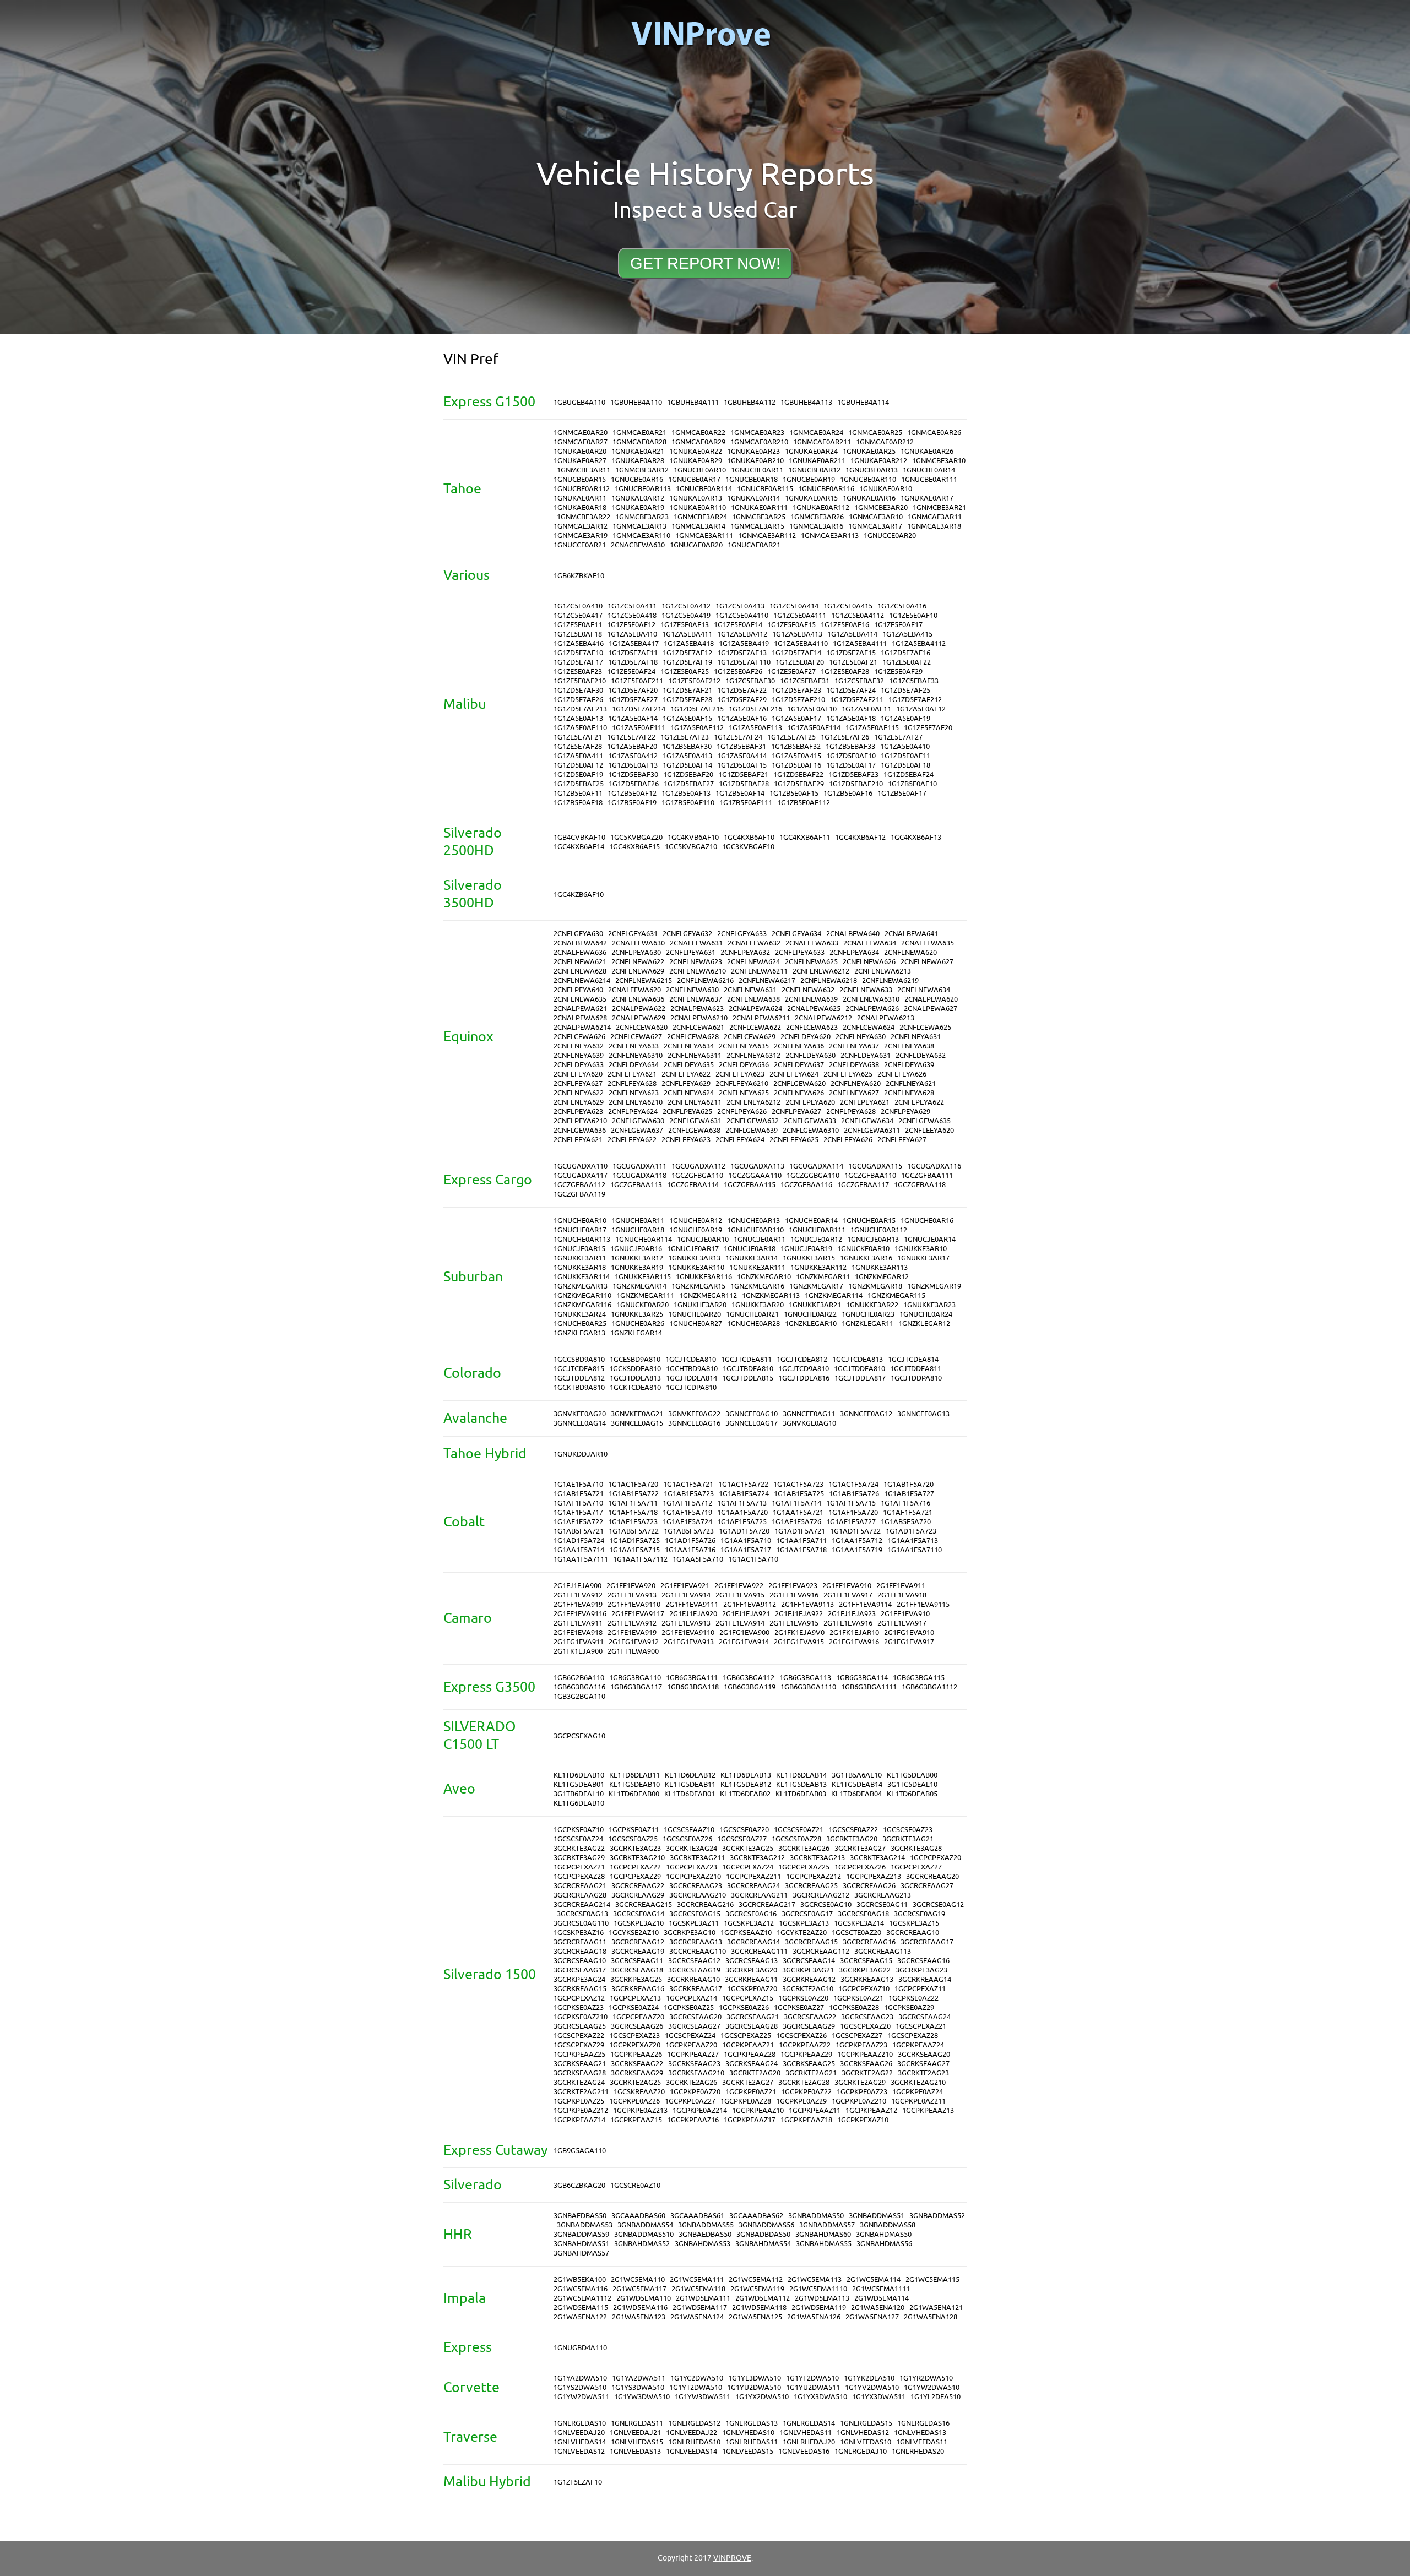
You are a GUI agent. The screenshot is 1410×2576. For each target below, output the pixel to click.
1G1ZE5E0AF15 (791, 625)
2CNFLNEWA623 (696, 962)
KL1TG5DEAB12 (746, 1784)
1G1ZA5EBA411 (687, 634)
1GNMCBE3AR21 (939, 507)
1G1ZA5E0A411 (578, 756)
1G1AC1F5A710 (753, 1559)
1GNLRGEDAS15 (866, 2423)
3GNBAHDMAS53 (703, 2244)
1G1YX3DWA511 (879, 2397)
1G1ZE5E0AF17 (898, 625)
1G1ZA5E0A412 (633, 756)
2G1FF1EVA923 (793, 1586)
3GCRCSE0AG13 (582, 1914)
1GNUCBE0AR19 (809, 479)
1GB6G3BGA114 (862, 1678)
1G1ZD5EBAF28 (744, 784)
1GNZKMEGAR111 (645, 1295)
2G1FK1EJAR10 (854, 1632)
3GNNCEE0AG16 (694, 1423)
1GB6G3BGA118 (693, 1687)
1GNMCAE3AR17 (875, 526)
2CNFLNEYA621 (911, 1083)
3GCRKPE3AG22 (865, 1970)
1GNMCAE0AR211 (822, 442)
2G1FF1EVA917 (848, 1595)
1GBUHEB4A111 (693, 402)
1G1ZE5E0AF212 (694, 681)
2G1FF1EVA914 (686, 1595)
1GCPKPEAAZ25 (579, 2054)
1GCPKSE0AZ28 (854, 2007)
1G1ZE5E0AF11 (578, 625)
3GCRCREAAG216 (705, 1904)
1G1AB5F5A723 (689, 1531)
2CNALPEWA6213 (886, 1018)
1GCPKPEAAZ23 (861, 2045)
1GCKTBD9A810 (579, 1387)
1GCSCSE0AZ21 (799, 1830)
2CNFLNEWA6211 (759, 971)
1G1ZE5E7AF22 (631, 737)
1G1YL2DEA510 (936, 2397)
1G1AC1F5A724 (853, 1484)
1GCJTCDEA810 (691, 1359)
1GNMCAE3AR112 (767, 536)
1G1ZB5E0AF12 (632, 793)
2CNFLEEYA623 (686, 1140)
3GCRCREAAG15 (811, 1942)
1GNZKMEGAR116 (582, 1305)
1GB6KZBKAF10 (579, 576)
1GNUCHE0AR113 (582, 1239)
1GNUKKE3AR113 (880, 1267)
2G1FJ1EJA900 (577, 1586)
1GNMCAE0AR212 (885, 442)
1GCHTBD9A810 (692, 1369)
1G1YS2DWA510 (580, 2387)
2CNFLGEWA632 (753, 1121)
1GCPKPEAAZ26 (636, 2054)
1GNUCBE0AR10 (700, 470)
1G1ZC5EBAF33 (914, 681)
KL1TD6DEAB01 (690, 1794)
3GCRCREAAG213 (883, 1895)
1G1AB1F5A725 (799, 1494)
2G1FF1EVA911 (901, 1586)
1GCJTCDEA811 (746, 1359)
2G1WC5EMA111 (697, 2279)
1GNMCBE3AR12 (642, 470)
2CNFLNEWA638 (753, 999)
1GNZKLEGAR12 (924, 1324)
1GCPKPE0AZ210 (859, 2101)
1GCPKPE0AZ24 (918, 2092)
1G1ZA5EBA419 (744, 643)
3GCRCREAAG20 (932, 1876)
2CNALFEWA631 (696, 943)
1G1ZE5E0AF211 (637, 681)
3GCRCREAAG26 (869, 1886)
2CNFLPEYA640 (578, 990)
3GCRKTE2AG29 (860, 2082)
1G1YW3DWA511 (703, 2397)
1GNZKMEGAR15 (698, 1286)
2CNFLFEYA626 (902, 1074)
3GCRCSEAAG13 (752, 1961)
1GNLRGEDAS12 (694, 2423)
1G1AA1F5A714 (579, 1550)
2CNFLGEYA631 (633, 934)
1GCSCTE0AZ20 (856, 1933)
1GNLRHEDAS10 (694, 2442)
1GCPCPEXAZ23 (692, 1867)
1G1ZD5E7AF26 (578, 700)
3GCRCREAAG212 (821, 1895)
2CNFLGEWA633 (810, 1121)
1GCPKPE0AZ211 (918, 2101)
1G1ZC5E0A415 (848, 606)
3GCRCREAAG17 (927, 1942)
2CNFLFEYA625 (848, 1074)
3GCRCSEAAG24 (924, 2017)
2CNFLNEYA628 (909, 1093)
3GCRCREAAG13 (696, 1942)
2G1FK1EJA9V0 (799, 1632)
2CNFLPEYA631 (691, 952)
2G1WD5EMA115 (581, 2308)
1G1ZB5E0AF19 (632, 803)
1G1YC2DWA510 (697, 2378)
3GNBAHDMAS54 (763, 2244)
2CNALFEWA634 (870, 943)
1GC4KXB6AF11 (805, 837)
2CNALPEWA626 (872, 1009)
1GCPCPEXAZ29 (635, 1876)
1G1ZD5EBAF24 (909, 775)
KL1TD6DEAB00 (634, 1794)
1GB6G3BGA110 (635, 1678)
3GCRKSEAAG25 (809, 2064)
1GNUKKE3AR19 (637, 1267)
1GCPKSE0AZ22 (913, 1998)
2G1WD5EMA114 (882, 2298)
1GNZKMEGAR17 (816, 1286)
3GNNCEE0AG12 (866, 1414)
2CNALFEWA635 (928, 943)
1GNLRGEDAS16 (923, 2423)
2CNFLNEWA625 (811, 962)
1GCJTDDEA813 (635, 1378)
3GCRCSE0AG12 (938, 1904)
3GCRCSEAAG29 (809, 2026)
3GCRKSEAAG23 (694, 2064)
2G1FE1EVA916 (848, 1623)
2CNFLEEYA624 (740, 1140)
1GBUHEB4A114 (863, 402)
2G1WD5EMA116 (640, 2308)
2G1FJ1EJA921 (746, 1614)
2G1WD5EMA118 (759, 2308)
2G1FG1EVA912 (634, 1642)
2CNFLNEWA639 (811, 999)
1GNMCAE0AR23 (757, 433)
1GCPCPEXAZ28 (579, 1876)
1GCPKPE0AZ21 (751, 2092)
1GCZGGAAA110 (755, 1175)
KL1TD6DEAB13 (746, 1775)
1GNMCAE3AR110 (641, 536)
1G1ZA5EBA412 (742, 634)
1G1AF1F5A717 (578, 1512)
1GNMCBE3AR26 (817, 517)
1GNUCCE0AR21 (580, 545)
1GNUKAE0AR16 (869, 498)
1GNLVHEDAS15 (637, 2442)
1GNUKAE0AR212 (879, 461)
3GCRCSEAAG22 (810, 2017)
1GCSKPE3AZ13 (804, 1923)
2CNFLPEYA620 (810, 1102)
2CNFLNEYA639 (579, 1055)
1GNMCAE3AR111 (704, 536)
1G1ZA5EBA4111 (860, 643)
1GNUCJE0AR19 (806, 1249)
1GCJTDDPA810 (916, 1378)
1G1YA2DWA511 (639, 2378)
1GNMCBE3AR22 (584, 517)
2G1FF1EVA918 (902, 1595)
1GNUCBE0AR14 (929, 470)
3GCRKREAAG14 (925, 1979)
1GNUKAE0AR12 (638, 498)
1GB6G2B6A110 (579, 1678)
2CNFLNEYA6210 (636, 1102)
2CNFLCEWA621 (698, 1027)
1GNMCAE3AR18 (934, 526)
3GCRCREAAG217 (767, 1904)
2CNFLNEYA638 (909, 1046)
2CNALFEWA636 (580, 952)
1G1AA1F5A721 (798, 1512)
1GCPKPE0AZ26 (634, 2101)
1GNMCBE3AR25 (759, 517)
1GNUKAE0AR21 (638, 451)
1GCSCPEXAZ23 (634, 2036)
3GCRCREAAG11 (580, 1942)
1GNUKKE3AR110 (696, 1267)
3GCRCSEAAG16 (923, 1961)
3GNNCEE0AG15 (637, 1423)
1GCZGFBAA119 (579, 1194)
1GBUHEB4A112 (750, 402)
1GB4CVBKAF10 (579, 837)
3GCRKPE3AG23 (921, 1970)
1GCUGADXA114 (816, 1166)
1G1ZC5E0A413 (740, 606)
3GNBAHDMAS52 (642, 2244)
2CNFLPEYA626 (742, 1112)
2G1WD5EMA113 (822, 2298)
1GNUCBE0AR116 (826, 489)
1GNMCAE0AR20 (581, 433)
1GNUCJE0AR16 (636, 1249)
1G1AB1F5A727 (909, 1494)
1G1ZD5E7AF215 (697, 709)
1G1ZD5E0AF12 (578, 765)
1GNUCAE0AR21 (754, 545)
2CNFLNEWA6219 (890, 980)
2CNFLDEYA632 (921, 1055)
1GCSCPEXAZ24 (690, 2036)
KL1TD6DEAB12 (690, 1775)
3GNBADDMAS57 (827, 2225)
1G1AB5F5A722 (634, 1531)
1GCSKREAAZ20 (639, 2092)
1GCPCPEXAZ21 (579, 1867)
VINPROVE (732, 2558)
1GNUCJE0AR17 (693, 1249)
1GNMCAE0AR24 (816, 433)
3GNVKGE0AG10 (809, 1423)
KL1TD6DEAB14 (801, 1775)
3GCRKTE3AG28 (916, 1848)
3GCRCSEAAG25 (580, 2026)
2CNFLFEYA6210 (742, 1083)
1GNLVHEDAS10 (748, 2433)
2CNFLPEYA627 (796, 1112)
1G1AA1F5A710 (746, 1540)
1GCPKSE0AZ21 (858, 1998)
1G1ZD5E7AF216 (755, 709)
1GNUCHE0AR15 (869, 1221)
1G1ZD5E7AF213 (580, 709)
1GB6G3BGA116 (579, 1687)
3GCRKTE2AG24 (579, 2082)
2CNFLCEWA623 (812, 1027)
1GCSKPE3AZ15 (914, 1923)
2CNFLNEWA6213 (883, 971)
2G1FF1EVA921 (685, 1586)
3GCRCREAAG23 (696, 1886)
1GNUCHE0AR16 (927, 1221)
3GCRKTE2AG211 (581, 2092)
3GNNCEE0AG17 (752, 1423)
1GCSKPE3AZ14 (859, 1923)
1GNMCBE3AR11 (584, 470)
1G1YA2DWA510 (580, 2378)
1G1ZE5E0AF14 (738, 625)
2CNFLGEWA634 (867, 1121)
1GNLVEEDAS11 (922, 2442)
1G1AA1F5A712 (857, 1540)
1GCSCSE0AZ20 (744, 1830)
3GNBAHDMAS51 (581, 2244)
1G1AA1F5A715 (634, 1550)
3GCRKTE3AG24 (692, 1848)
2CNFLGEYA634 (796, 934)
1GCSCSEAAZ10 (689, 1830)
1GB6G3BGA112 (749, 1678)
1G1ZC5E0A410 (578, 606)
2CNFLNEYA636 (799, 1046)
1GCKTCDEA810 (635, 1387)
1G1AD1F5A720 (744, 1531)
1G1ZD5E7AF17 (578, 662)
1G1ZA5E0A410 (905, 746)
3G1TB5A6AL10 (857, 1775)
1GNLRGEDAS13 (752, 2423)
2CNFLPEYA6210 (580, 1121)
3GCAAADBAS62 (756, 2216)
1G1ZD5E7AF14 (796, 653)
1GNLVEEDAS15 (748, 2451)
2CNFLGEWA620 (799, 1083)
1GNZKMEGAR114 (834, 1295)
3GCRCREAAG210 (698, 1895)
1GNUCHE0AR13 (753, 1221)
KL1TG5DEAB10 (634, 1784)
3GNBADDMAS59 (581, 2234)
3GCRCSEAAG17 (580, 1970)
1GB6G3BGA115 (919, 1678)
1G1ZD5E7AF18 (633, 662)
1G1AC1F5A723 (798, 1484)
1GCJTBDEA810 (748, 1369)
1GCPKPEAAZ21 (748, 2045)
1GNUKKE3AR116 (704, 1277)
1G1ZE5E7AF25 (791, 737)
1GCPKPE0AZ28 (746, 2101)
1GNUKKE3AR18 (580, 1267)
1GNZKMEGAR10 (764, 1277)
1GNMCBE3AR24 (700, 517)
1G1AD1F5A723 (911, 1531)
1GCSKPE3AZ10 (639, 1923)
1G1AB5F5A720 (906, 1522)
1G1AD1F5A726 (690, 1540)
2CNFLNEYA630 (861, 1037)
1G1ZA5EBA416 (579, 643)
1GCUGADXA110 (581, 1166)
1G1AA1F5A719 (857, 1550)
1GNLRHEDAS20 (918, 2451)
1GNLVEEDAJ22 (692, 2433)
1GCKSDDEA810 (635, 1369)
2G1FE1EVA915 (794, 1623)
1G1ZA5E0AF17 (796, 718)
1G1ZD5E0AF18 (905, 765)
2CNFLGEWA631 (695, 1121)
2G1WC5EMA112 (756, 2279)
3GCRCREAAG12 (638, 1942)
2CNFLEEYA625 (794, 1140)
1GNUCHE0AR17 (580, 1230)
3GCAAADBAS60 (638, 2216)
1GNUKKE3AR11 (580, 1258)
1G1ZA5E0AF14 (633, 718)
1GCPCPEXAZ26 (860, 1867)
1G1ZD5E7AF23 (796, 690)
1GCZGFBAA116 (806, 1185)
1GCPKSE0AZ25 (689, 2007)
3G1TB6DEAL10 (579, 1794)
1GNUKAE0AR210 (755, 461)
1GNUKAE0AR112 (821, 507)
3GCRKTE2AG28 (804, 2082)
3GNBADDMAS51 (877, 2216)
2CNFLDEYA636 (744, 1065)
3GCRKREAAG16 (638, 1989)
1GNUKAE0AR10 (886, 489)
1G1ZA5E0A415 (796, 756)
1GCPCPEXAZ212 (814, 1876)
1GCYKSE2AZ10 (634, 1933)
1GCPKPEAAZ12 (871, 2110)
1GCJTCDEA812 (802, 1359)
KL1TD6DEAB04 (856, 1794)
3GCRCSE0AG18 (863, 1914)
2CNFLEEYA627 (902, 1140)
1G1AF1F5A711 (633, 1503)
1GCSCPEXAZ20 (865, 2026)
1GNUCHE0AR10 (580, 1221)
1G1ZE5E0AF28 (845, 672)
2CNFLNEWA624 (753, 962)
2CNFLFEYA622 (686, 1074)
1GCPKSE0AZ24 (634, 2007)
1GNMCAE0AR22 (698, 433)
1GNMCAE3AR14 (698, 526)
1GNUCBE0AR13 (872, 470)
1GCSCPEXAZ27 (857, 2036)
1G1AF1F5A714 (796, 1503)
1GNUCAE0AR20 (696, 545)
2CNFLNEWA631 (750, 990)
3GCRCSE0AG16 (751, 1914)
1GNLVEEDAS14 (692, 2451)
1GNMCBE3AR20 (881, 507)
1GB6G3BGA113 (805, 1678)
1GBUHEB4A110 (636, 402)
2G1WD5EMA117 (700, 2308)
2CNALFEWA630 (638, 943)
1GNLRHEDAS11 (752, 2442)
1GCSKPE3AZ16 (579, 1933)
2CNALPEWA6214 (582, 1027)
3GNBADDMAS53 (585, 2225)
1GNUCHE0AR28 (753, 1324)
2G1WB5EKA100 (580, 2279)
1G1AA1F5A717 (746, 1550)
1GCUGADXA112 (698, 1166)
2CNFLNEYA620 (856, 1083)
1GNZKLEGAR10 (811, 1324)
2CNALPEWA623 (697, 1009)
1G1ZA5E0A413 (687, 756)
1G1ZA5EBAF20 (632, 746)
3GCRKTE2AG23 (923, 2073)
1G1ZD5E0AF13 (633, 765)
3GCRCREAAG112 (821, 1951)
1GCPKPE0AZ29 (801, 2101)
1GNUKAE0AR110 (698, 507)
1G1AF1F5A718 (633, 1512)
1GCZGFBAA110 (870, 1175)
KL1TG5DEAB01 (579, 1784)
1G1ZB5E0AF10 (912, 784)
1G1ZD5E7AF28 (687, 700)
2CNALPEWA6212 (823, 1018)
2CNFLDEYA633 (579, 1065)
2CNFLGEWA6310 (811, 1130)
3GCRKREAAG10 (693, 1979)
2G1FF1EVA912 (578, 1595)
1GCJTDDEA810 (859, 1369)
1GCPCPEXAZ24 (748, 1867)
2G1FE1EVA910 (905, 1614)
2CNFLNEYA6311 (695, 1055)
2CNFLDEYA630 (810, 1055)
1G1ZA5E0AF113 (755, 728)
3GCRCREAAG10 (913, 1933)
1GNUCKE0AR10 (863, 1249)
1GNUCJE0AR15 (579, 1249)
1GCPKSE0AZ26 (744, 2007)
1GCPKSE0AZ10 (579, 1830)
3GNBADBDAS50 (763, 2234)
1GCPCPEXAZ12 (579, 1998)
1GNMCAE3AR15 (757, 526)
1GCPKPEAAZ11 (815, 2110)
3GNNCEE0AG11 (809, 1414)
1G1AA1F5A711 (801, 1540)
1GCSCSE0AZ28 (796, 1839)
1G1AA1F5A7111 (581, 1559)
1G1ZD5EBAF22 (798, 775)
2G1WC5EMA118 (698, 2289)
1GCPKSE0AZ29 (909, 2007)
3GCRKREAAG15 (580, 1989)
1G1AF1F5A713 (742, 1503)
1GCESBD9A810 (635, 1359)
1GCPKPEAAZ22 (805, 2045)
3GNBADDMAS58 (888, 2225)
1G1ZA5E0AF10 (812, 709)
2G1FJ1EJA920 (693, 1614)
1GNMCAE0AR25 (875, 433)
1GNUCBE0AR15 (580, 479)
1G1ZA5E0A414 (742, 756)
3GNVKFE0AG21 (637, 1414)
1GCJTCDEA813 (858, 1359)
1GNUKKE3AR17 (923, 1258)
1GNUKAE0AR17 (927, 498)
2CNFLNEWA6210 (698, 971)
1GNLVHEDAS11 (806, 2433)
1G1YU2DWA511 (813, 2387)
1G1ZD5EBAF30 (633, 775)
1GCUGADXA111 (639, 1166)
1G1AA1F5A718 (801, 1550)
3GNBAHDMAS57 (581, 2253)
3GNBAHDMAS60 (823, 2234)
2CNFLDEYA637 (799, 1065)
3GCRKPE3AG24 (579, 1979)
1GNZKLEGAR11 (867, 1324)
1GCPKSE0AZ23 (579, 2007)
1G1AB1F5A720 (909, 1484)
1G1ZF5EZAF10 (578, 2482)
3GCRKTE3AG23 (635, 1848)
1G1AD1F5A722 (855, 1531)
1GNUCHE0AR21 (752, 1314)
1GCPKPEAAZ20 (691, 2045)
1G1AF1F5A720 (853, 1512)
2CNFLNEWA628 (580, 971)
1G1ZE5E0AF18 (578, 634)
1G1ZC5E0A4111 (800, 615)
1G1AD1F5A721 (800, 1531)
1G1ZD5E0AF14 (687, 765)
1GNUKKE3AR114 (582, 1277)
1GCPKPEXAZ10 (863, 2120)
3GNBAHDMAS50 (884, 2234)
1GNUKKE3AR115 (643, 1277)
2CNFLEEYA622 (632, 1140)
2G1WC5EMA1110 (818, 2289)
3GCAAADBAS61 (697, 2216)
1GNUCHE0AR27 (696, 1324)
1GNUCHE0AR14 (811, 1221)
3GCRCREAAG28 (580, 1895)
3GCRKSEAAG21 (580, 2064)
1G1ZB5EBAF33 (850, 746)
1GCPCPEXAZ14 (692, 1998)
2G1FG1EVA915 (799, 1642)
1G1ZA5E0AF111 (639, 728)
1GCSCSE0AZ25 (633, 1839)
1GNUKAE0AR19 (638, 507)
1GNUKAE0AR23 (753, 451)
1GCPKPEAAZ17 (750, 2120)
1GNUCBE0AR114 (704, 489)
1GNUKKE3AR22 (872, 1305)
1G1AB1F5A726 (854, 1494)
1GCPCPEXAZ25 (804, 1867)
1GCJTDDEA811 (916, 1369)
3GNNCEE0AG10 (752, 1414)
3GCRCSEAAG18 (637, 1970)
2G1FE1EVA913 (686, 1623)
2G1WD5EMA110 (644, 2298)
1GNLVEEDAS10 (866, 2442)
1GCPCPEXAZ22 (635, 1867)
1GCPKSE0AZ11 (634, 1830)
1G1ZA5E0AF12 (921, 709)
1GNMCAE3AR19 (581, 536)
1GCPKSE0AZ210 (581, 2017)
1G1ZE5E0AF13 (685, 625)
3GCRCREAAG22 (638, 1886)
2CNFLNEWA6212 (821, 971)
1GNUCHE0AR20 (695, 1314)
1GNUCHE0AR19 (696, 1230)
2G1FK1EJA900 (578, 1651)
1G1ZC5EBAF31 (805, 681)
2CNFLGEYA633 (742, 934)
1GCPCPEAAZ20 (638, 2017)
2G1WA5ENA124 (697, 2317)
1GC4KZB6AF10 (579, 895)
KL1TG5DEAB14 (857, 1784)
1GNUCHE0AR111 (817, 1230)
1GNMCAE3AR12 (581, 526)
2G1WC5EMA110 (638, 2279)
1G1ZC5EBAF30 (750, 681)
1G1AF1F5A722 (578, 1522)
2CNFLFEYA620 (578, 1074)
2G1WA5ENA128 (931, 2317)
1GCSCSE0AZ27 (742, 1839)
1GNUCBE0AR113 (643, 489)
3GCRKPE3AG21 (808, 1970)
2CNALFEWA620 (634, 990)
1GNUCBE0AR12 (814, 470)
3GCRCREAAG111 (759, 1951)
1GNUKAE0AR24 (811, 451)
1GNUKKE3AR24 (580, 1314)
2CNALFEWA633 (812, 943)
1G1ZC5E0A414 (794, 606)
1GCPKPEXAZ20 (635, 2045)
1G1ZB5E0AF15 (794, 793)
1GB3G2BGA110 (579, 1696)
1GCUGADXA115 (875, 1166)
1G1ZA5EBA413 (797, 634)
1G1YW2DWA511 (581, 2397)
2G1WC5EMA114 (874, 2279)
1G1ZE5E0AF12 (631, 625)
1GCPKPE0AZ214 (700, 2110)
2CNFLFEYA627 (578, 1083)
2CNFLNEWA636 (638, 999)
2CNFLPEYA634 (854, 952)
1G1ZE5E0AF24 (631, 672)
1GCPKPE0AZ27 (690, 2101)
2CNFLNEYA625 (744, 1093)
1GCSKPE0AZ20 (752, 1989)
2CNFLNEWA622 (638, 962)
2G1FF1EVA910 (847, 1586)
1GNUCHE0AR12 (696, 1221)
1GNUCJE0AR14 (930, 1239)
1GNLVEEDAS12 (579, 2451)
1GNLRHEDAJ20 (809, 2442)
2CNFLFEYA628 (632, 1083)
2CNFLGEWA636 (580, 1130)
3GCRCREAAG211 (759, 1895)
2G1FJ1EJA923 (852, 1614)
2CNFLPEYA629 (905, 1112)
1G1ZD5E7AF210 (798, 700)
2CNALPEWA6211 (761, 1018)
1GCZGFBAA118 (920, 1185)
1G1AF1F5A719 (687, 1512)
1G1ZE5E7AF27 (898, 737)
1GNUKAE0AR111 (759, 507)
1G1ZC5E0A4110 (742, 615)
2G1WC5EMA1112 (582, 2298)
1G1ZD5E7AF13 (742, 653)
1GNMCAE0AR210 (759, 442)
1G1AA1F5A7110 (915, 1550)
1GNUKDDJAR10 (581, 1454)
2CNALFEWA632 (754, 943)
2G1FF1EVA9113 (807, 1604)
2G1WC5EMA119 (757, 2289)
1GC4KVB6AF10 (693, 837)
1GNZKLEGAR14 (636, 1333)
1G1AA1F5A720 (742, 1512)
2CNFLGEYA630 (578, 934)
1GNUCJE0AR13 (873, 1239)
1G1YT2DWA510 (696, 2387)
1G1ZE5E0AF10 (913, 615)
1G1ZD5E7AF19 (687, 662)
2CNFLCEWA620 (642, 1027)
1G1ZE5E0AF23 (578, 672)
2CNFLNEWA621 (580, 962)
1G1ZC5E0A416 (902, 606)
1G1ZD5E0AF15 (742, 765)
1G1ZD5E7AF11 (633, 653)
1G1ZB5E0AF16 (848, 793)
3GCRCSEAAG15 (866, 1961)
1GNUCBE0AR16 (637, 479)
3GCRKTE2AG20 (755, 2073)
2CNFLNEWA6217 (767, 980)
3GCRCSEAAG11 (637, 1961)
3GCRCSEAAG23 (867, 2017)
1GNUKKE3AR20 (758, 1305)
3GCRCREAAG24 (753, 1886)
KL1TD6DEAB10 (579, 1775)
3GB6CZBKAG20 (579, 2185)
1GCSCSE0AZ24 (578, 1839)
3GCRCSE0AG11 (882, 1904)
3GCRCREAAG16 (869, 1942)
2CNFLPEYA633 (800, 952)
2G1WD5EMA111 (703, 2298)
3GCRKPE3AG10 (690, 1933)
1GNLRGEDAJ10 (861, 2451)
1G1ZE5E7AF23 (685, 737)
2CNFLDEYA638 (854, 1065)
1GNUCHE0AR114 (644, 1239)
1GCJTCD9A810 (804, 1369)
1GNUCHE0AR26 (638, 1324)
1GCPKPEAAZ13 (928, 2110)
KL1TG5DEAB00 (912, 1775)
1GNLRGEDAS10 (580, 2423)
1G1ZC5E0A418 (632, 615)
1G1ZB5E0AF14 (740, 793)
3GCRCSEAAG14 (809, 1961)
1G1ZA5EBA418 (689, 643)
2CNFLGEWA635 (924, 1121)
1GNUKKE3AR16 (866, 1258)
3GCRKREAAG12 (809, 1979)
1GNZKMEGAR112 (708, 1295)
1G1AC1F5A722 (743, 1484)
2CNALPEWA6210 (699, 1018)
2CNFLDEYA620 (806, 1037)
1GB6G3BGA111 (692, 1678)
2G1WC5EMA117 (639, 2289)
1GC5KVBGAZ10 (691, 847)
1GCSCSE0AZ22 (853, 1830)
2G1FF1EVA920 (631, 1586)
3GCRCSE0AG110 (581, 1923)
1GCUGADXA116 (934, 1166)
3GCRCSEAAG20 (695, 2017)
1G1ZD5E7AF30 (578, 690)
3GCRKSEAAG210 (696, 2073)
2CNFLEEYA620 (929, 1130)
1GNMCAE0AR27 (581, 442)
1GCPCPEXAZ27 (916, 1867)
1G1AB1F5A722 (634, 1494)
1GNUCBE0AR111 (929, 479)
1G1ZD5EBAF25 (579, 784)
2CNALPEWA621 (580, 1009)
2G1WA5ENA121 (936, 2308)
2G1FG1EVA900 (744, 1632)
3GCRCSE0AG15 (695, 1914)
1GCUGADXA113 (757, 1166)
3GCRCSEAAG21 (753, 2017)
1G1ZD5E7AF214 (639, 709)
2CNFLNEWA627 (927, 962)
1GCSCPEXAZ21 (921, 2026)
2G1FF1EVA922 (739, 1586)
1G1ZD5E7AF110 (744, 662)
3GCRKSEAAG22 (637, 2064)
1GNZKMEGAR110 (582, 1295)
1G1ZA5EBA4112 (919, 643)
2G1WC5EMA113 (815, 2279)
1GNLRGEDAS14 (809, 2423)
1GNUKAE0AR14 (753, 498)
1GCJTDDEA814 (692, 1378)
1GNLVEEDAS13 (635, 2451)
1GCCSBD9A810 (579, 1359)
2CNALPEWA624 (755, 1009)
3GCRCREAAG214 (582, 1904)
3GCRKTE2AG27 (748, 2082)
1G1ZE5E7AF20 (928, 728)
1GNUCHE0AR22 (810, 1314)
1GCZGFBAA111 (927, 1175)
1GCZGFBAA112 (579, 1185)
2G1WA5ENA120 (878, 2308)
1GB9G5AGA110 (580, 2151)
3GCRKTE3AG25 (748, 1848)
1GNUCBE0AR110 (868, 479)
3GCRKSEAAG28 (580, 2073)
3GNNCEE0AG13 (923, 1414)
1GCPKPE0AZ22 (806, 2092)
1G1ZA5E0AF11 (866, 709)
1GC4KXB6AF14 (579, 847)
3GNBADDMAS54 (645, 2225)
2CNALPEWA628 (580, 1018)
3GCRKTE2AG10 (808, 1989)
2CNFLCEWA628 (693, 1037)
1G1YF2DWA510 (812, 2378)
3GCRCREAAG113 (883, 1951)
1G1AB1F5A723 (689, 1494)
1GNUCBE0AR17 (694, 479)
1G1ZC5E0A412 (686, 606)
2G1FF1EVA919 (578, 1604)
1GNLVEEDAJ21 (635, 2433)
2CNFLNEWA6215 (644, 980)
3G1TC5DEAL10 (912, 1784)
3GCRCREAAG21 (580, 1886)
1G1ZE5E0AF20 (800, 662)
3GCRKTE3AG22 (579, 1848)
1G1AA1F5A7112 (640, 1559)
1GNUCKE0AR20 (642, 1305)
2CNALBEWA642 (580, 943)
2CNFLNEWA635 (580, 999)
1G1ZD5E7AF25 (905, 690)
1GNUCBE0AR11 (757, 470)
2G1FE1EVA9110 (688, 1632)
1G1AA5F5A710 (698, 1559)
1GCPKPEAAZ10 (758, 2110)
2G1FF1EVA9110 (634, 1604)
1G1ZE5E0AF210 (580, 681)
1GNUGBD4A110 (580, 2348)
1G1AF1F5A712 (687, 1503)
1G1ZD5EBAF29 (799, 784)
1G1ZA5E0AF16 (742, 718)
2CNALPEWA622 (639, 1009)
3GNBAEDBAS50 (705, 2234)
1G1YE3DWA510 (755, 2378)
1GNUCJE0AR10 (703, 1239)
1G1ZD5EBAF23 (853, 775)
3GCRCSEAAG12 (694, 1961)
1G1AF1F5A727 (851, 1522)
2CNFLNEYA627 (854, 1093)
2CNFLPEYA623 (578, 1112)
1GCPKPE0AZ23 (862, 2092)
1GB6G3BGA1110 (808, 1687)
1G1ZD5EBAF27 (689, 784)
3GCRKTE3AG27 (860, 1848)
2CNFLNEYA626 (799, 1093)
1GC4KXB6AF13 (916, 837)
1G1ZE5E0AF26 (738, 672)
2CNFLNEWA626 (869, 962)
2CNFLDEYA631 (866, 1055)
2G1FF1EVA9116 (580, 1614)
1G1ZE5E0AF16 (845, 625)
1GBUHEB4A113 (806, 402)
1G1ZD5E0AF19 (578, 775)
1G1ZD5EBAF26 (634, 784)
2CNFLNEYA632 (579, 1046)
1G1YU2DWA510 (754, 2387)
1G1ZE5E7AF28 (578, 746)
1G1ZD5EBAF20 (688, 775)
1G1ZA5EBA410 (632, 634)
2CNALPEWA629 (639, 1018)
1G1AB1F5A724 (744, 1494)
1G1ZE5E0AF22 (907, 662)
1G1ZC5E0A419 (686, 615)
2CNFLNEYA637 (854, 1046)
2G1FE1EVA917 (902, 1623)
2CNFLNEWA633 (866, 990)
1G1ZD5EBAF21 (743, 775)
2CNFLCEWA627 (636, 1037)
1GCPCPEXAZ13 (635, 1998)
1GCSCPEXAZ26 (801, 2036)
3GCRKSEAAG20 (924, 2054)
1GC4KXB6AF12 (860, 837)
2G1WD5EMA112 (763, 2298)
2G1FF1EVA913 (632, 1595)
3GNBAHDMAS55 (824, 2244)
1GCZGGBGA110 (813, 1175)
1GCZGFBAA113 (636, 1185)
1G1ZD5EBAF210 (856, 784)
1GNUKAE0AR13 (696, 498)
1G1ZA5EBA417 (634, 643)
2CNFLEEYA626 (848, 1140)
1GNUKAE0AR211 (817, 461)
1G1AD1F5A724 (579, 1540)
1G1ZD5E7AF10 (578, 653)
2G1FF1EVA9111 (692, 1604)
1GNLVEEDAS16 (804, 2451)
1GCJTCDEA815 (579, 1369)
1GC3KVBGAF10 (748, 847)
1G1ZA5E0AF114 (814, 728)
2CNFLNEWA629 (638, 971)
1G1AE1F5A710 (578, 1484)
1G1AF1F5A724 (687, 1522)
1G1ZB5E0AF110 (688, 803)
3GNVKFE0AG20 (580, 1414)
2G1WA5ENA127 (872, 2317)
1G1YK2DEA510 (869, 2378)
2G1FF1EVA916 (794, 1595)
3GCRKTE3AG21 (908, 1839)
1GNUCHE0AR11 (638, 1221)
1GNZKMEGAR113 (771, 1295)
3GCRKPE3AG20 (751, 1970)
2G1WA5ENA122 (580, 2317)
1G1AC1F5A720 (633, 1484)
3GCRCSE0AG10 (826, 1904)
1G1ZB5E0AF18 (578, 803)
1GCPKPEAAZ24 (918, 2045)
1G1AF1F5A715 (851, 1503)
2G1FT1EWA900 (633, 1651)
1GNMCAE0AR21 (639, 433)
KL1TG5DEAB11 (690, 1784)
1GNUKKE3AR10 (921, 1249)
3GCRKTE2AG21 (811, 2073)
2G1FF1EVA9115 (923, 1604)
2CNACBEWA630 (638, 545)
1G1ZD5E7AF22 (742, 690)
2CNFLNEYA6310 (636, 1055)
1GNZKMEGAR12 (882, 1277)
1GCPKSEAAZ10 (746, 1933)
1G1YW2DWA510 (932, 2387)
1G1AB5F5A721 (579, 1531)
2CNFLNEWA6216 (705, 980)
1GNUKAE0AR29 (696, 461)
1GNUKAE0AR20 (580, 451)
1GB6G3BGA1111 (869, 1687)
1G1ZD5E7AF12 (687, 653)
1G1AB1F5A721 (579, 1494)
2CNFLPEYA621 (865, 1102)
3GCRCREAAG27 (927, 1886)
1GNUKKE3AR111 (757, 1267)
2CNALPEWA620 (931, 999)
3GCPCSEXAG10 (579, 1736)
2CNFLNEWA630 (692, 990)
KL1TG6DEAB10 (579, 1803)
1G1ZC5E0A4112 (858, 615)
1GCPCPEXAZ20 (936, 1858)
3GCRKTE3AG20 (852, 1839)
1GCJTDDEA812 (579, 1378)
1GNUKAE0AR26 (927, 451)
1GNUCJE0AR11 (760, 1239)
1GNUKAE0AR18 (580, 507)
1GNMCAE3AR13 (639, 526)
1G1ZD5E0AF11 (905, 756)
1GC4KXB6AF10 (749, 837)
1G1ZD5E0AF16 (796, 765)
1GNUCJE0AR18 (750, 1249)
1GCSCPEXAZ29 (579, 2045)
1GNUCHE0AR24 (926, 1314)
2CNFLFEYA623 (740, 1074)
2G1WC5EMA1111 (881, 2289)
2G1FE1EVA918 (578, 1632)
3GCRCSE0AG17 (807, 1914)
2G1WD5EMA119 (819, 2308)
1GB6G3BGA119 (750, 1687)
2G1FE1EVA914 (740, 1623)
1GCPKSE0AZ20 (803, 1998)
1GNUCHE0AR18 (638, 1230)
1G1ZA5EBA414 (852, 634)
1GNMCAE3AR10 (876, 517)
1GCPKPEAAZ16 (693, 2120)
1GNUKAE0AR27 (580, 461)
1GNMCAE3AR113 (830, 536)
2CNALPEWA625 (814, 1009)
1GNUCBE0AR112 (582, 489)
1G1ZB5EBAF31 (741, 746)
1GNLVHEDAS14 (580, 2442)
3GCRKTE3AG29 (579, 1858)
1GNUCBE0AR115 (765, 489)
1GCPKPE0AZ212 (581, 2110)
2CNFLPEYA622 (919, 1102)
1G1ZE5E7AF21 (578, 737)
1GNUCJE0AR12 (816, 1239)
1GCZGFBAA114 (693, 1185)
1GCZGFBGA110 (697, 1175)
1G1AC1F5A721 (688, 1484)
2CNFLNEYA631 (916, 1037)
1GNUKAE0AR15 (811, 498)
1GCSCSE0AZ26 (687, 1839)
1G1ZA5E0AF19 (905, 718)
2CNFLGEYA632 (687, 934)
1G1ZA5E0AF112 (697, 728)
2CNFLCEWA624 (869, 1027)
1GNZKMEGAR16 (757, 1286)
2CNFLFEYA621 (632, 1074)
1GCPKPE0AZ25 (579, 2101)
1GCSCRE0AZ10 (635, 2185)
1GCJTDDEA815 (748, 1378)
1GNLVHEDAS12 (863, 2433)
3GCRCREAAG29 (638, 1895)
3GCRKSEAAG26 (866, 2064)
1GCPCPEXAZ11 (920, 1989)
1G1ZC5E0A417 (578, 615)
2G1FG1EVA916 (854, 1642)
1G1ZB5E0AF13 (686, 793)
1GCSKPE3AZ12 (749, 1923)
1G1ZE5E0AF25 (685, 672)
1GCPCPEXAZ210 (693, 1876)
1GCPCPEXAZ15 (748, 1998)
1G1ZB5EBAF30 (687, 746)
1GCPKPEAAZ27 (693, 2054)
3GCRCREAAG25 (811, 1886)
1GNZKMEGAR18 (875, 1286)
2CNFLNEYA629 (579, 1102)
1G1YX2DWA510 (762, 2397)
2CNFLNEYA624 (689, 1093)
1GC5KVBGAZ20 (636, 837)
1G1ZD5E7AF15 (851, 653)
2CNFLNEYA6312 (753, 1055)
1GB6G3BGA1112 (929, 1687)
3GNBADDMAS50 (816, 2216)
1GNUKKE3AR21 (815, 1305)
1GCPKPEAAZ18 (806, 2120)
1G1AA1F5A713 (913, 1540)
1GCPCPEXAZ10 (864, 1989)
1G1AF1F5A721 (908, 1512)
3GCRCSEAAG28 (752, 2026)
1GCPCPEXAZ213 (874, 1876)
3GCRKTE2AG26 (692, 2082)
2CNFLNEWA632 (808, 990)
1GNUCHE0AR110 (755, 1230)
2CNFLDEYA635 (689, 1065)
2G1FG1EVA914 (744, 1642)
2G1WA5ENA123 (639, 2317)
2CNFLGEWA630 (638, 1121)
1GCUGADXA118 (639, 1175)
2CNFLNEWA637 (696, 999)
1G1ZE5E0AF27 (791, 672)
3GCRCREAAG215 (644, 1904)
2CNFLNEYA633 (634, 1046)
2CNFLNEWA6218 (829, 980)
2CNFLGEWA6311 (872, 1130)
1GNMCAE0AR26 (934, 433)
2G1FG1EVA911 (579, 1642)
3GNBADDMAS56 (766, 2225)
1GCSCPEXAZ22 (579, 2036)
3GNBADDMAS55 (706, 2225)
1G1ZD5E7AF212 (915, 700)
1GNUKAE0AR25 (869, 451)
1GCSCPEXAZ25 (746, 2036)
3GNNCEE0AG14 (580, 1423)
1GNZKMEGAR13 (581, 1286)
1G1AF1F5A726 (796, 1522)
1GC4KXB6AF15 (634, 847)
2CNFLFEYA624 (794, 1074)
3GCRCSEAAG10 (580, 1961)
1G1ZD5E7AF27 (633, 700)
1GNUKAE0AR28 (638, 461)
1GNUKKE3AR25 (637, 1314)
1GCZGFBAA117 (863, 1185)
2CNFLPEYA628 (851, 1112)
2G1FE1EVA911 (578, 1623)
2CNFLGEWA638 (694, 1130)
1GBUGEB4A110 (579, 402)
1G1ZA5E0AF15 (687, 718)
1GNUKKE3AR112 (818, 1267)
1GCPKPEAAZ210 (865, 2054)
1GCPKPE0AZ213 (640, 2110)
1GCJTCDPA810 (691, 1387)
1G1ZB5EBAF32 (796, 746)
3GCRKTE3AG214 (877, 1858)
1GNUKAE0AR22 (696, 451)
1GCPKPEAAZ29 (806, 2054)
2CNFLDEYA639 (909, 1065)
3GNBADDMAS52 (937, 2216)
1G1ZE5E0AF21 (853, 662)
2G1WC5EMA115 (932, 2279)
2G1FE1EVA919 (632, 1632)
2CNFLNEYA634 (689, 1046)
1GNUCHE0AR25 (580, 1324)
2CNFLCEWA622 (755, 1027)
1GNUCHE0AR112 (879, 1230)
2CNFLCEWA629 (750, 1037)
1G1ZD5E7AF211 (857, 700)
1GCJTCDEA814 (913, 1359)
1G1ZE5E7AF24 (738, 737)
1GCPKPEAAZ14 (579, 2120)
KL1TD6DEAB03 (801, 1794)
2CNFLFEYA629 (686, 1083)
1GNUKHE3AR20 (700, 1305)
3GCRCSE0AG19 (920, 1914)
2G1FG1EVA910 (909, 1632)
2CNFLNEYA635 (744, 1046)
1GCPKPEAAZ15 (636, 2120)
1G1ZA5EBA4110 (801, 643)
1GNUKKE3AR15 (809, 1258)
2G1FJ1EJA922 (799, 1614)
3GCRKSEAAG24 (752, 2064)
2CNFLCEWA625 (925, 1027)
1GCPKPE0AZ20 (695, 2092)
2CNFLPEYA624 (633, 1112)
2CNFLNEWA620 (910, 952)
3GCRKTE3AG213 (817, 1858)
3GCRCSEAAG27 (694, 2026)
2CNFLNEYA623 (634, 1093)
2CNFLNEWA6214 (582, 980)
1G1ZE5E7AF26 (845, 737)
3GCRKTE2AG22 (867, 2073)
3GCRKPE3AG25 (636, 1979)
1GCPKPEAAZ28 (750, 2054)
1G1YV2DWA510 (872, 2387)
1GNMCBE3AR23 (642, 517)
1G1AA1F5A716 (690, 1550)
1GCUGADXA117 (581, 1175)
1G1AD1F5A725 (634, 1540)
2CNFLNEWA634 (924, 990)
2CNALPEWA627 (931, 1009)
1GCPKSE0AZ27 (799, 2007)
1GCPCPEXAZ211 (753, 1876)
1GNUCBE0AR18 (752, 479)
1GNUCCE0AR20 (890, 536)
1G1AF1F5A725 (742, 1522)
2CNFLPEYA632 (745, 952)
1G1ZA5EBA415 (907, 634)
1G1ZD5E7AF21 (687, 690)
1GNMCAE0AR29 (698, 442)
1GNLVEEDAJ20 (579, 2433)
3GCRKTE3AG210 (637, 1858)
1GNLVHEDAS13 (920, 2433)
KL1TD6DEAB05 (912, 1794)
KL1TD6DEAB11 (634, 1775)
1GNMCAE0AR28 (639, 442)
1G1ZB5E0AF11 (578, 793)
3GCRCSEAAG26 (637, 2026)
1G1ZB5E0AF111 (746, 803)
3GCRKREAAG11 (751, 1979)
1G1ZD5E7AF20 (633, 690)
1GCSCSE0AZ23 (908, 1830)
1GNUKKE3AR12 (637, 1258)
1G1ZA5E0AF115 (872, 728)
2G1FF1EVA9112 (750, 1604)
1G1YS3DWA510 (638, 2387)
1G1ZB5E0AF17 (902, 793)
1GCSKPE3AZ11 (694, 1923)
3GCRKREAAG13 (867, 1979)
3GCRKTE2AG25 (635, 2082)
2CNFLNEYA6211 (695, 1102)
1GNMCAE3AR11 (935, 517)
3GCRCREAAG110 (698, 1951)
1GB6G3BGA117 (636, 1687)
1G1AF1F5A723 (633, 1522)
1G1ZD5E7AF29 (742, 700)
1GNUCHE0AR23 (868, 1314)
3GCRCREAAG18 (580, 1951)
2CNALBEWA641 (911, 934)
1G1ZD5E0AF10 (851, 756)
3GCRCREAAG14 (753, 1942)
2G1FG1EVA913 (689, 1642)
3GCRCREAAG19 (638, 1951)
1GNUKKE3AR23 (929, 1305)
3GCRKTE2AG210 (918, 2082)
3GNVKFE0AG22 (694, 1414)
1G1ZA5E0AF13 (578, 718)
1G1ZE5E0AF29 (898, 672)
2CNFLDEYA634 (634, 1065)
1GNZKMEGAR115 (896, 1295)
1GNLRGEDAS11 (637, 2423)
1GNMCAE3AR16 (816, 526)
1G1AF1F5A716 (905, 1503)
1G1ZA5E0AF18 (851, 718)
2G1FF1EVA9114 (865, 1604)
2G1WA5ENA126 (814, 2317)
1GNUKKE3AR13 (694, 1258)
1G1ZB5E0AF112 (804, 803)
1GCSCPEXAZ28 (913, 2036)
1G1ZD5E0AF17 (851, 765)
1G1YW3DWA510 (642, 2397)
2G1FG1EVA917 (909, 1642)
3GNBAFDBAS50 (580, 2216)
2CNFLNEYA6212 (753, 1102)
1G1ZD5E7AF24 (851, 690)
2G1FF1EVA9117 (638, 1614)
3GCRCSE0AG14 (639, 1914)
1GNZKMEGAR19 (934, 1286)
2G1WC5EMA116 (581, 2289)
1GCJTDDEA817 (860, 1378)
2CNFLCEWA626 (579, 1037)
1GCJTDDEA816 (804, 1378)
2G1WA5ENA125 (755, 2317)
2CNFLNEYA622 (579, 1093)
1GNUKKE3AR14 (752, 1258)
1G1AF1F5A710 (578, 1503)
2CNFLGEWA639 (752, 1130)
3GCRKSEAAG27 (923, 2064)
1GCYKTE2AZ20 (802, 1933)
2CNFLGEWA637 (637, 1130)
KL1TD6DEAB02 (745, 1794)
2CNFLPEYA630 (636, 952)
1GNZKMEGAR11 (823, 1277)
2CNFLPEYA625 (687, 1112)
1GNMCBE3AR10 (939, 461)
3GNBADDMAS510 (644, 2234)
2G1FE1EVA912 (632, 1623)
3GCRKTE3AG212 (757, 1858)
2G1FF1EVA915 (740, 1595)
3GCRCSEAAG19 (694, 1970)
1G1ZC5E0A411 (632, 606)
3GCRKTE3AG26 (804, 1848)
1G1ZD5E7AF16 (905, 653)
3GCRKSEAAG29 (637, 2073)
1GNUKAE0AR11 (580, 498)
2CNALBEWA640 (853, 934)
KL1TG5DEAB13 (801, 1784)
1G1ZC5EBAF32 (859, 681)
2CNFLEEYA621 (578, 1140)
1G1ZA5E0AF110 (580, 728)
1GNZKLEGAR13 (579, 1333)
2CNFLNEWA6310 (871, 999)
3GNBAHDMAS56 (884, 2244)
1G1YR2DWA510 (926, 2378)
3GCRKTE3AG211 (697, 1858)
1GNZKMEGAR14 (639, 1286)
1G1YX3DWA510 (820, 2397)
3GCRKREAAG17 (696, 1989)
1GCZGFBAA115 (750, 1185)
